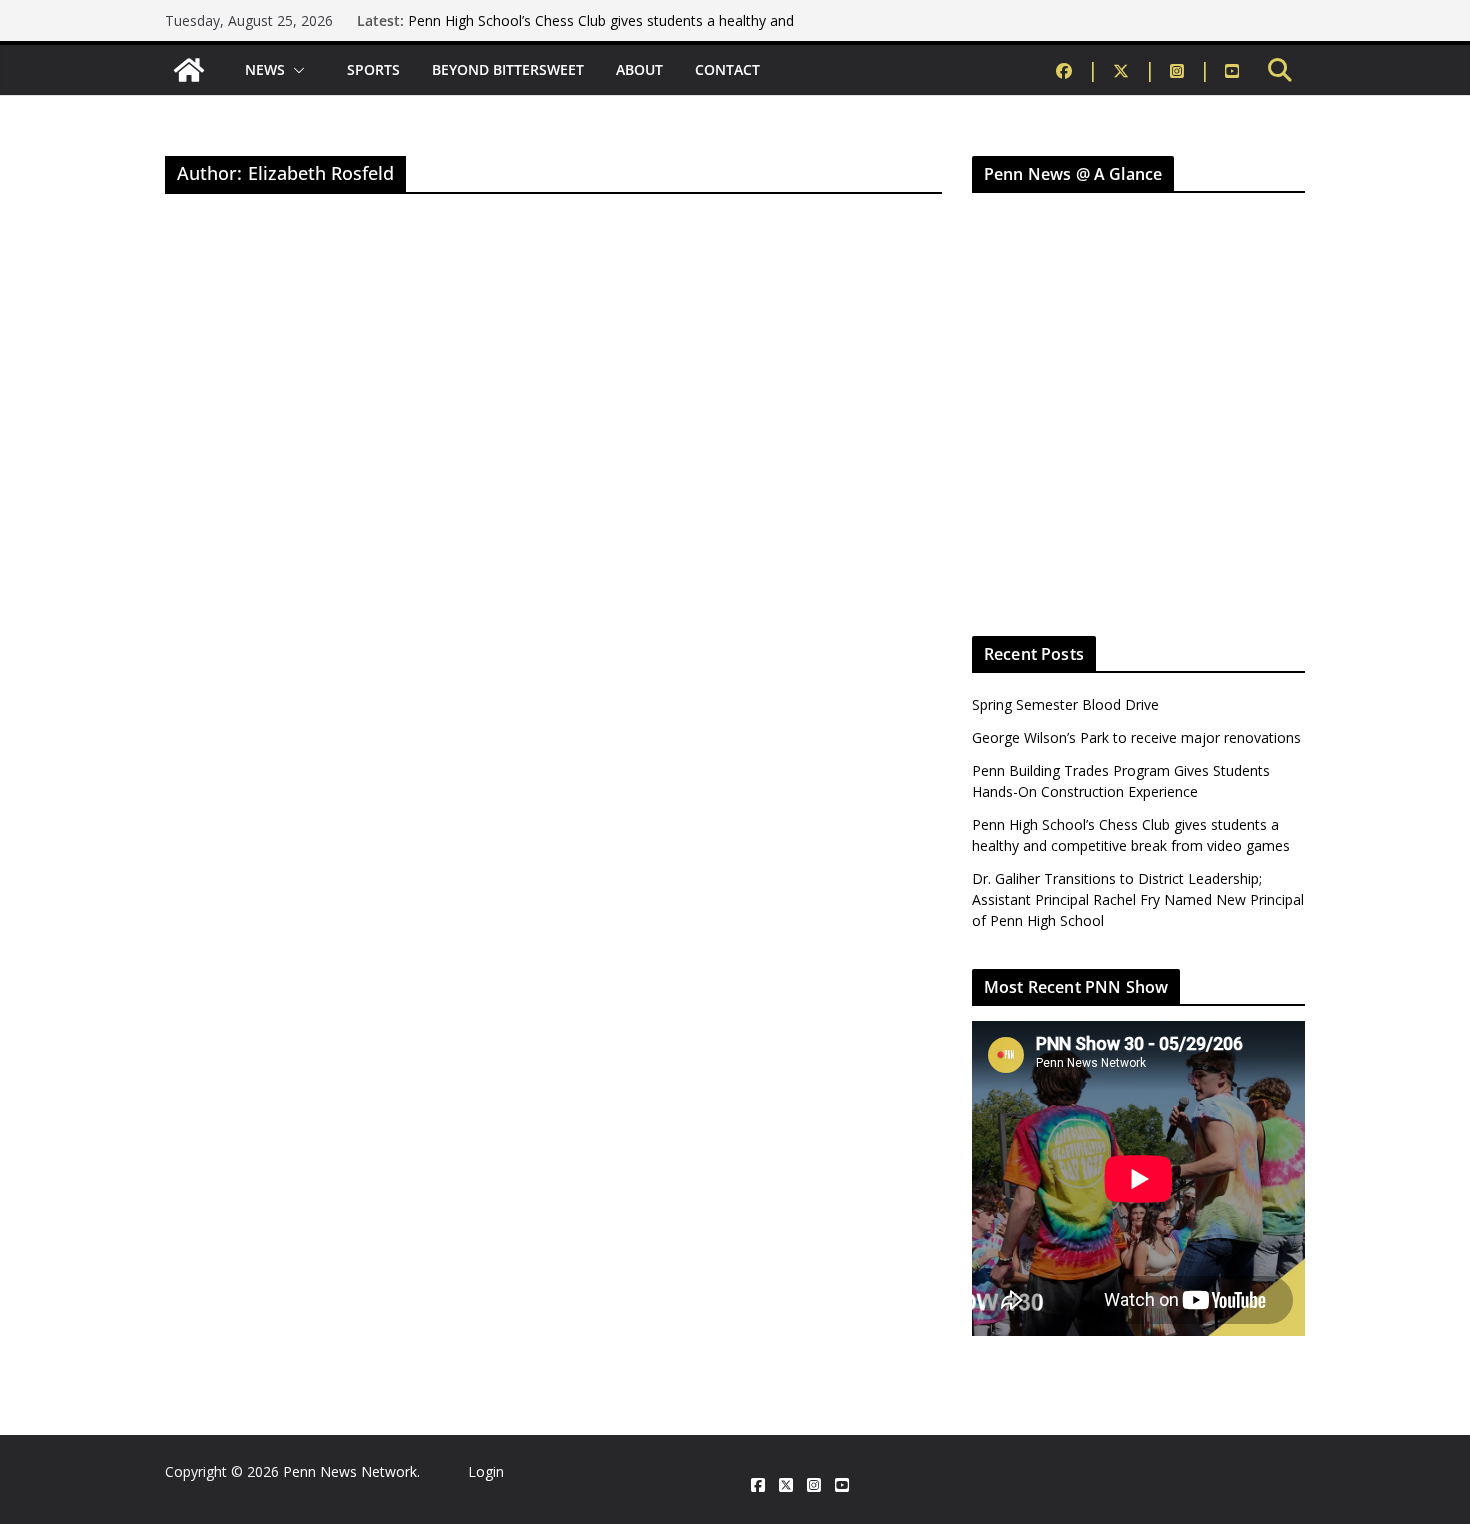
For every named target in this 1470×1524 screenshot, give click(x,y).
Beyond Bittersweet (508, 69)
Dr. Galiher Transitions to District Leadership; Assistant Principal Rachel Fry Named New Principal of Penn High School (1138, 899)
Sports (373, 69)
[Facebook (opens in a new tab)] (1077, 70)
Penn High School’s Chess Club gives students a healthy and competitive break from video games (601, 30)
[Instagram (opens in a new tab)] (1190, 70)
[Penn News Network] (189, 70)
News (265, 69)
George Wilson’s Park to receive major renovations (1136, 737)
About (639, 69)
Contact (727, 69)
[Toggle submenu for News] (300, 70)
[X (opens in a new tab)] (786, 1485)
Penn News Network (350, 1471)
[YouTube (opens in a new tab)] (1232, 70)
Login (486, 1471)
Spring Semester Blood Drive (1065, 704)
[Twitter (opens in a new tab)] (1134, 70)
